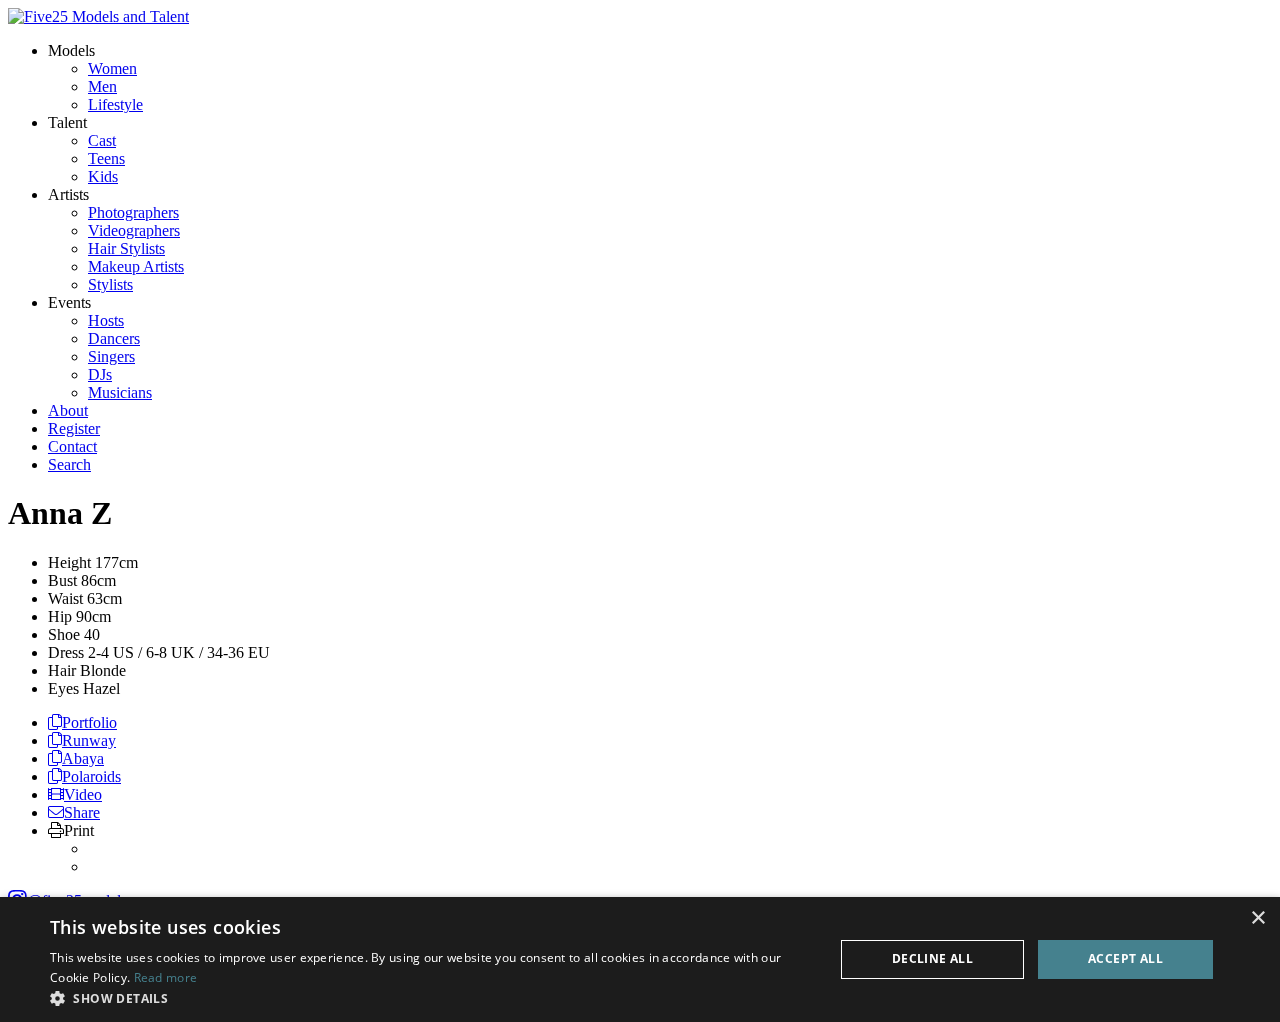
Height (69, 562)
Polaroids (91, 776)
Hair (62, 670)
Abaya (83, 758)
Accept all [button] (1125, 958)
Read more (166, 977)
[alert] (640, 959)
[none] (71, 50)
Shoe (64, 634)
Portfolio (89, 722)
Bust (62, 580)
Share (82, 812)
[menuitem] (112, 68)
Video (83, 794)
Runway (89, 740)
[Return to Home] (98, 16)
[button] (430, 997)
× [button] (1257, 918)
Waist (65, 598)
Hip (60, 616)
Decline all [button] (932, 958)
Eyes (63, 688)
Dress (66, 652)
